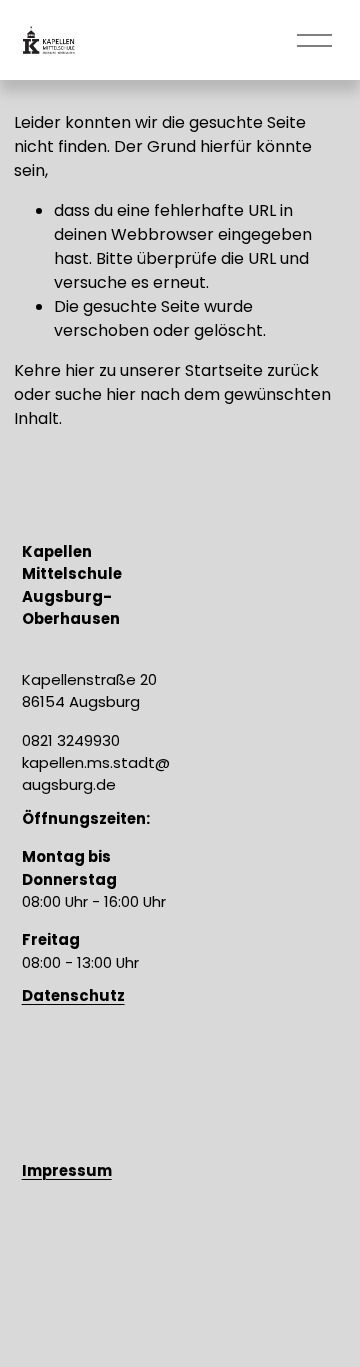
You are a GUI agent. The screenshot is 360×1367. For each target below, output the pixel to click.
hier (80, 370)
